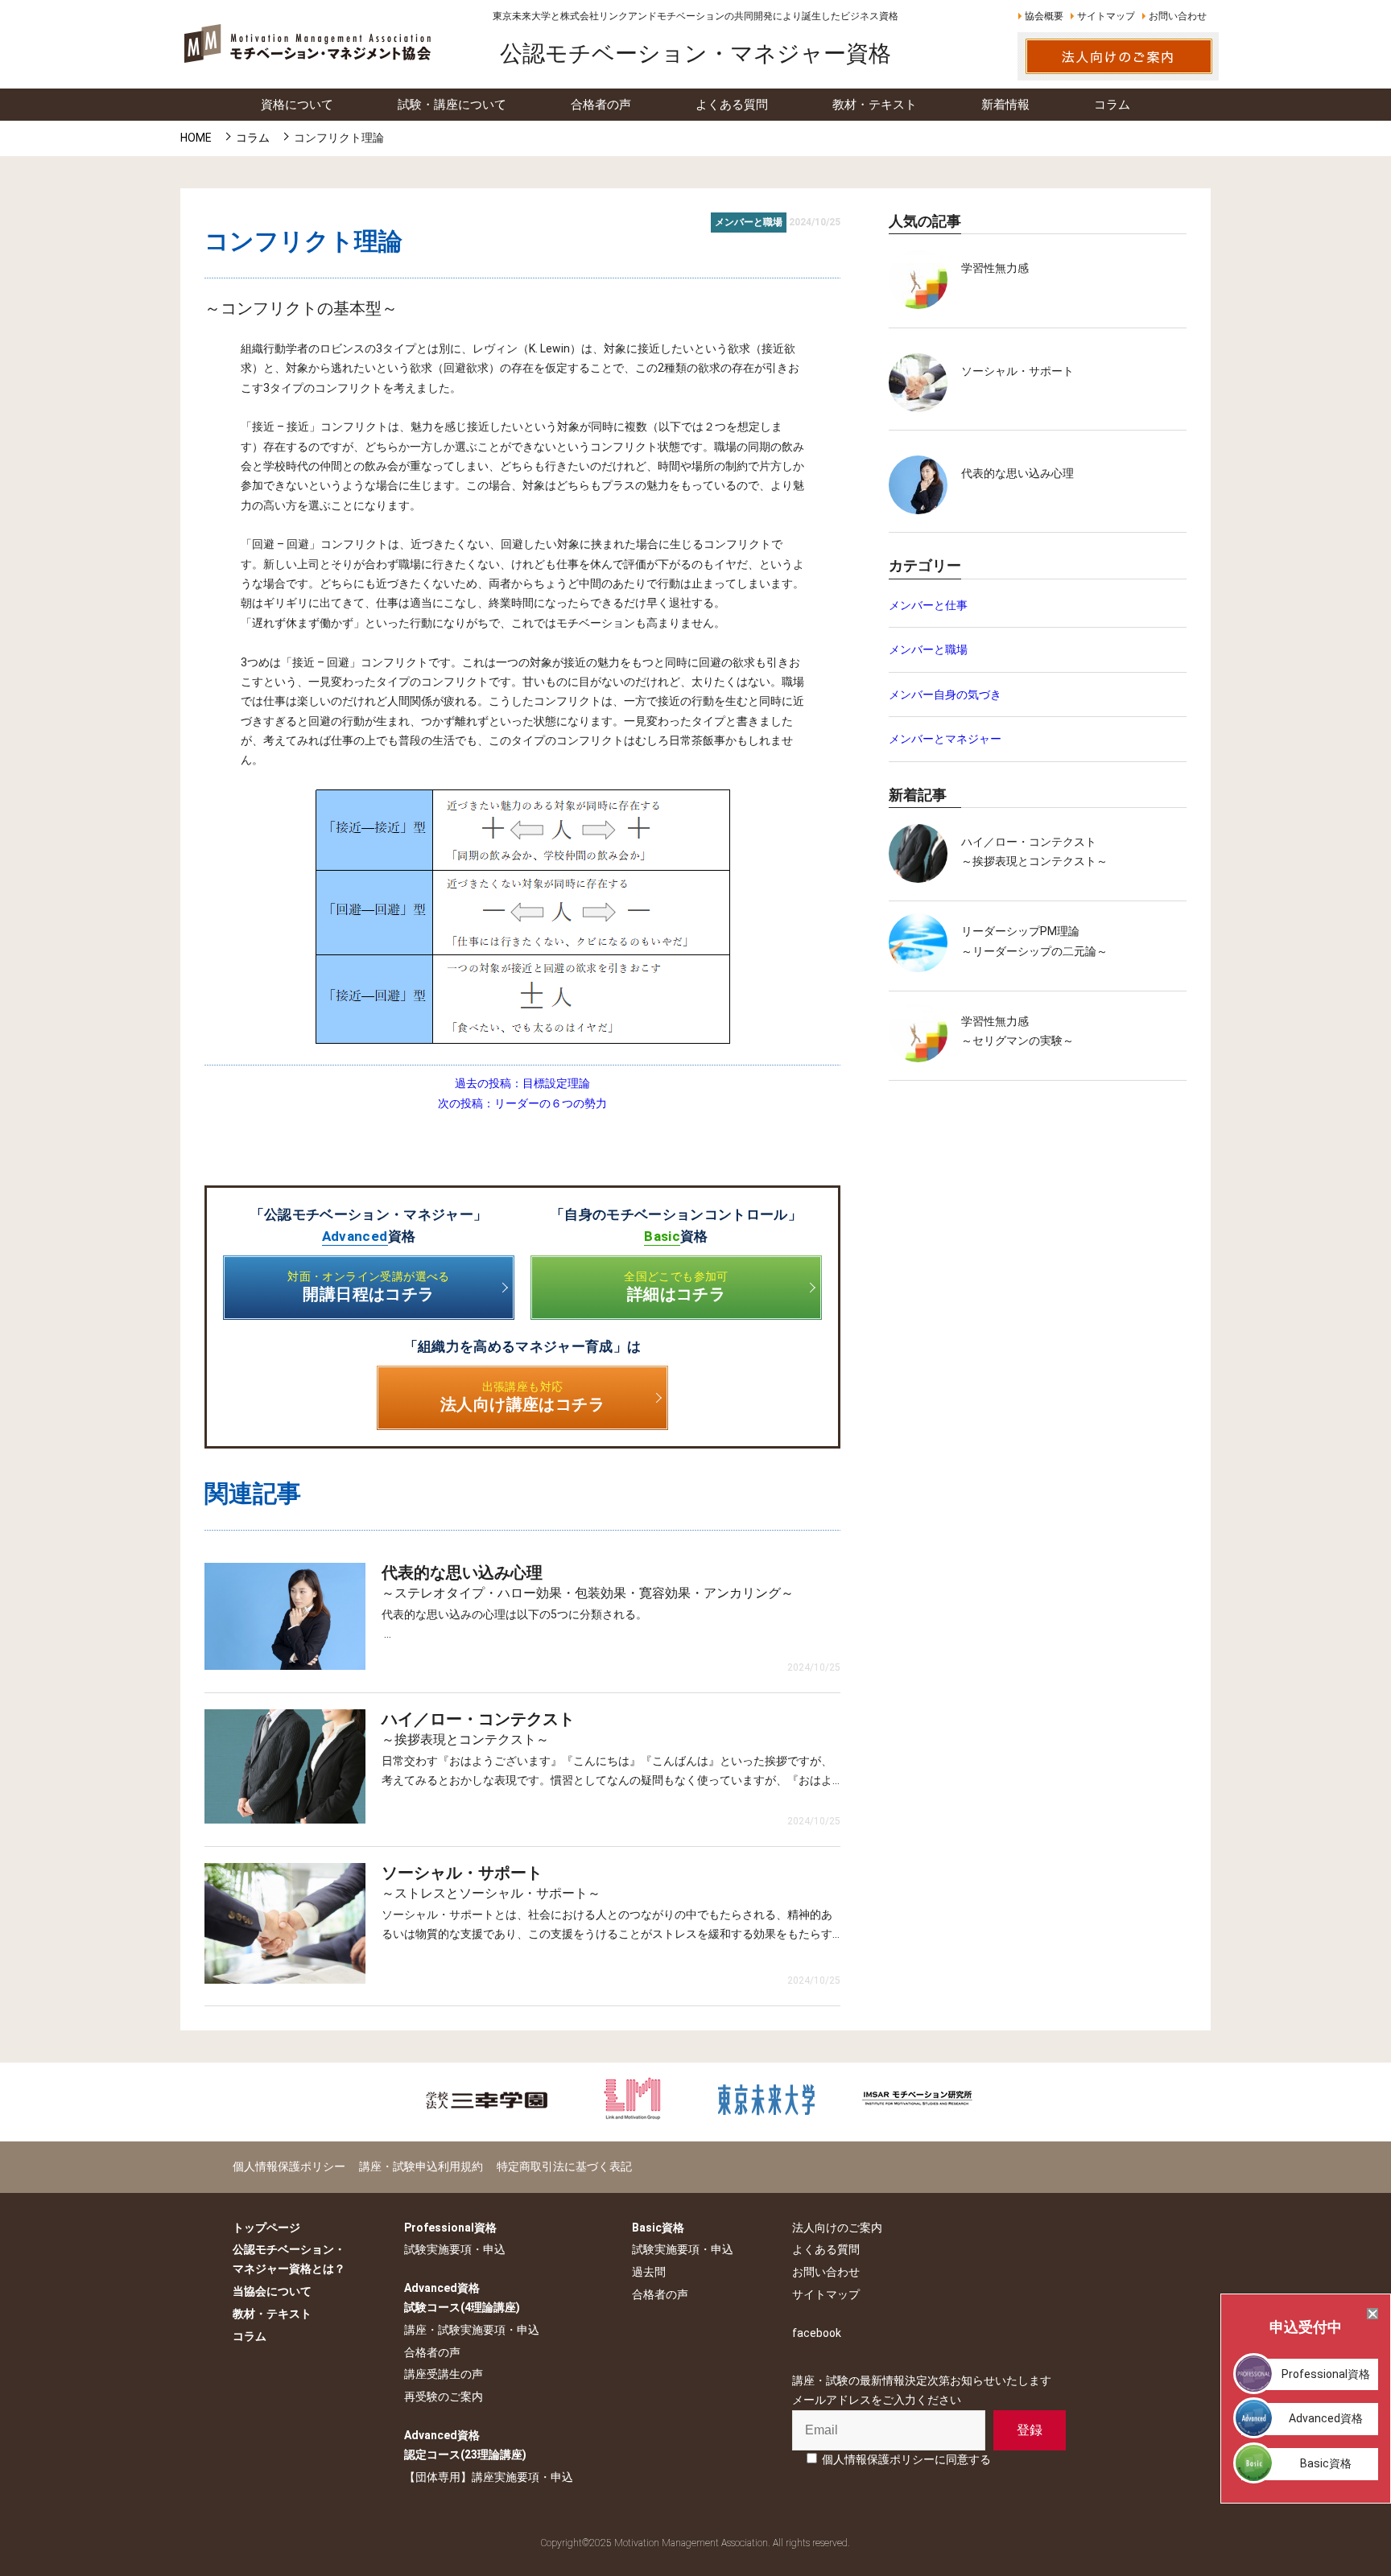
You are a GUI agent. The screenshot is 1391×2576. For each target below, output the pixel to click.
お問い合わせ (1178, 16)
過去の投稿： (522, 1083)
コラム (250, 2336)
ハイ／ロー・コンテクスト (1029, 842)
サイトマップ (1106, 16)
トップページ (266, 2228)
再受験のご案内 (444, 2397)
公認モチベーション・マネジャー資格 (695, 54)
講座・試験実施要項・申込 (472, 2330)
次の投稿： (522, 1103)
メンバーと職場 (928, 649)
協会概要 (1044, 16)
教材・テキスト (272, 2314)
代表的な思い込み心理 (1017, 473)
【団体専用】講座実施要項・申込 (489, 2477)
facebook (817, 2333)
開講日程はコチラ (369, 1287)
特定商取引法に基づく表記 (564, 2166)
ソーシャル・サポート (1017, 371)
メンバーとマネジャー (945, 739)
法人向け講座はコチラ (522, 1397)
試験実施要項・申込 (455, 2249)
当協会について (272, 2291)
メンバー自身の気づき (945, 694)
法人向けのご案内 (837, 2228)
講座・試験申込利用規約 (421, 2166)
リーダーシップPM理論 (1020, 931)
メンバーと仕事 (928, 605)
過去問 (649, 2272)
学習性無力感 (995, 268)
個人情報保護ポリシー (289, 2166)
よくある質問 (826, 2249)
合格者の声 (432, 2352)
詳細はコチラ (676, 1287)
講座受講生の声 (444, 2374)
